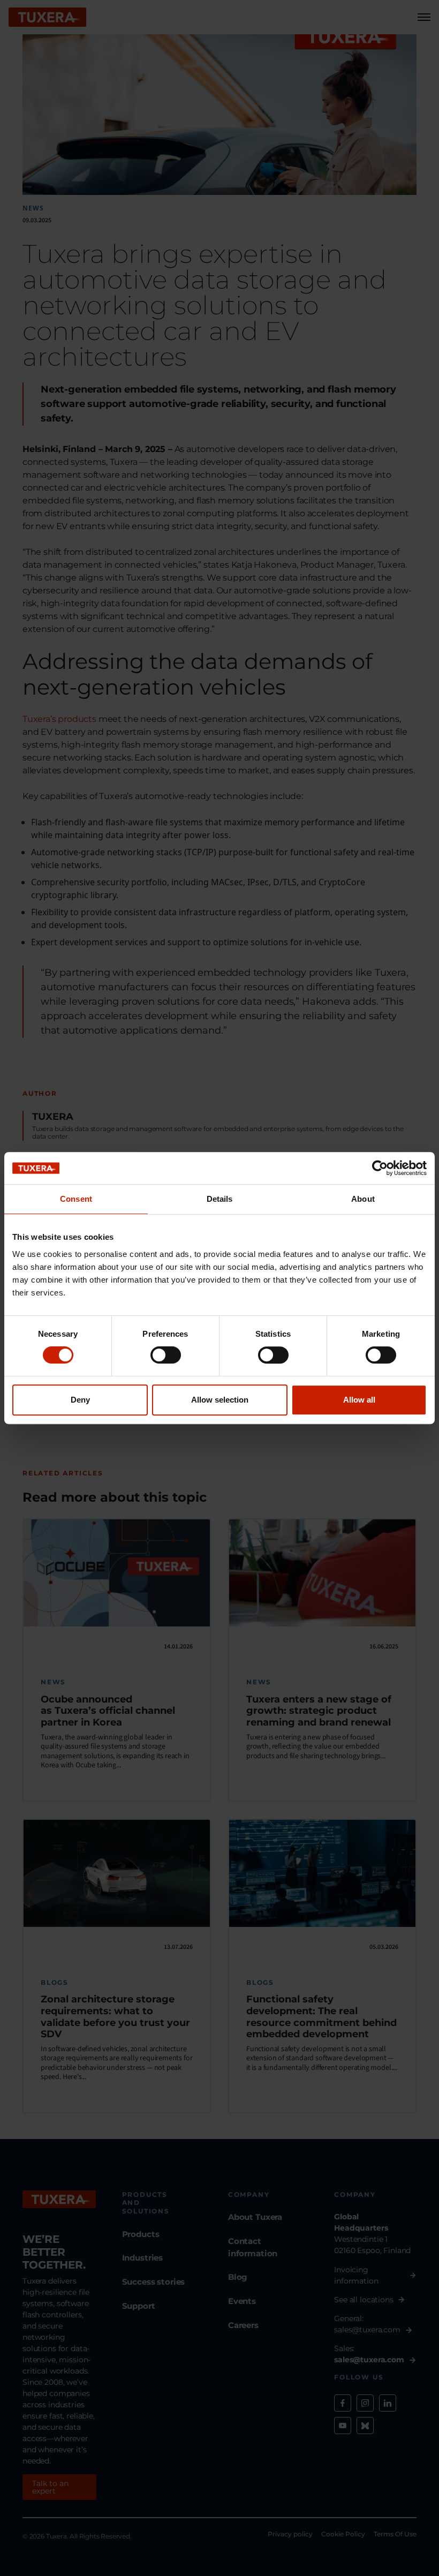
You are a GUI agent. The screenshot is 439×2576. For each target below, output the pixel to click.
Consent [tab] (76, 1199)
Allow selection (220, 1400)
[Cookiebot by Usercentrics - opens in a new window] (380, 1168)
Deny (80, 1400)
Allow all (359, 1400)
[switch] (166, 1355)
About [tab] (363, 1199)
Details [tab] (220, 1199)
